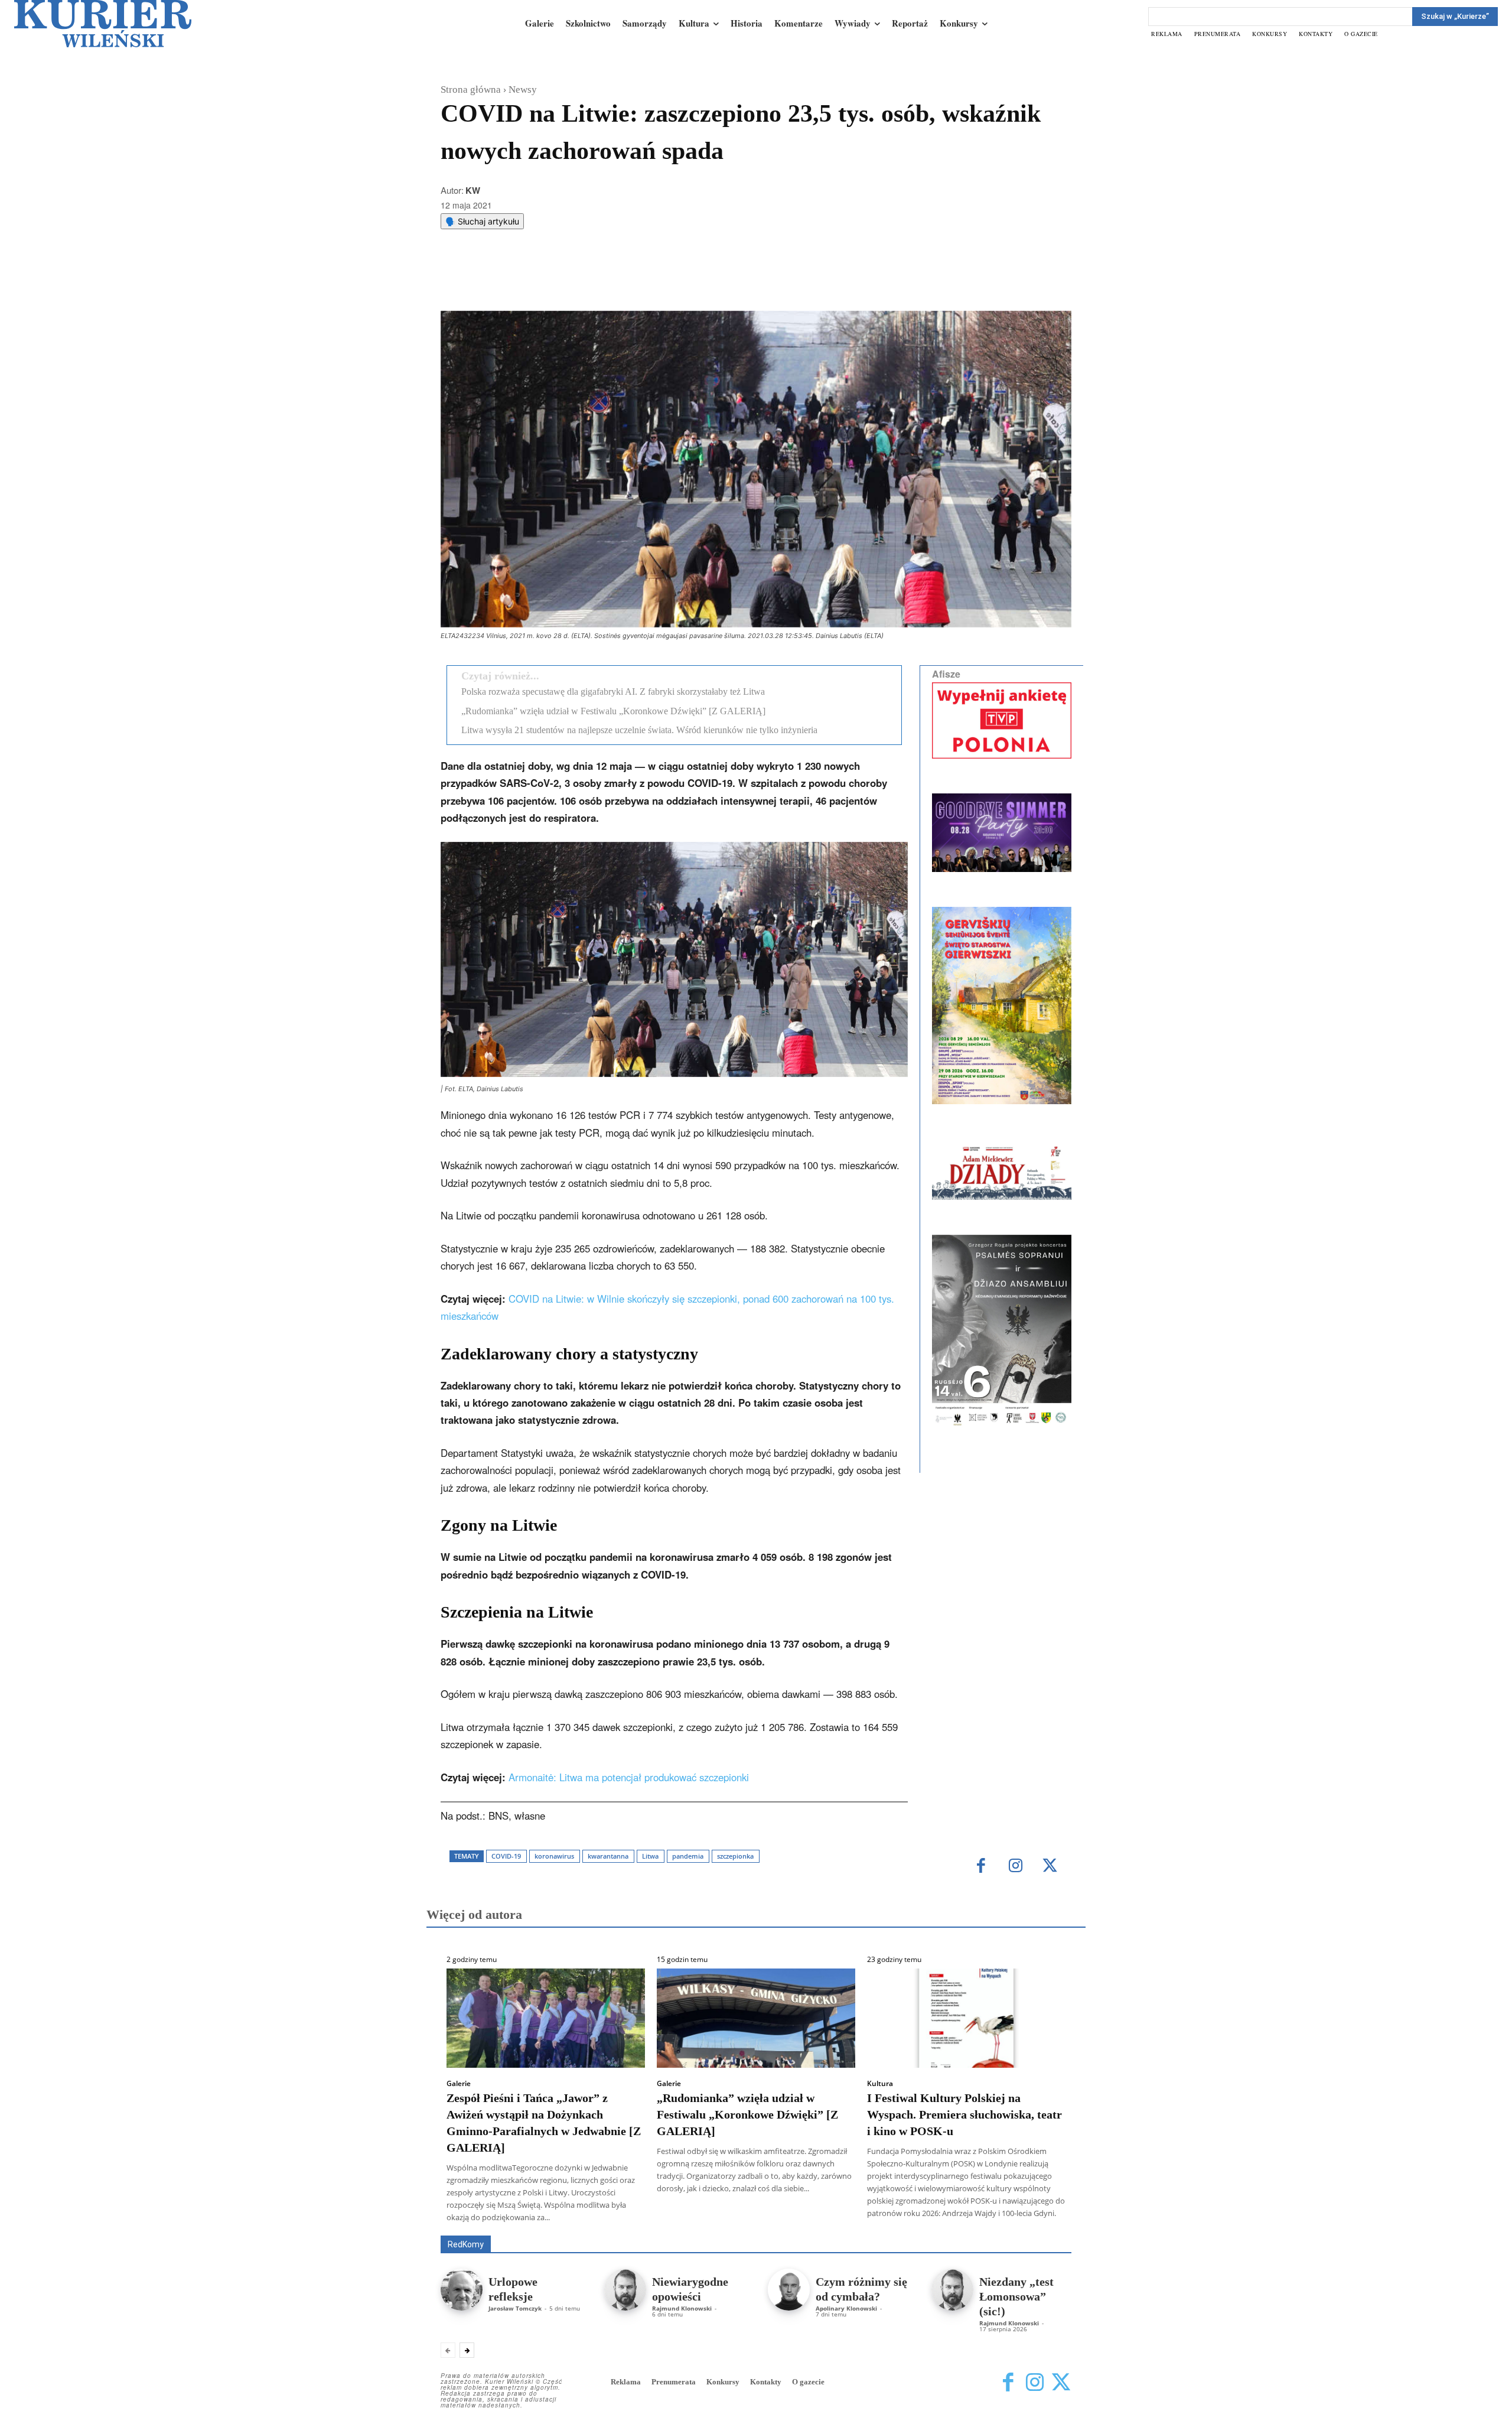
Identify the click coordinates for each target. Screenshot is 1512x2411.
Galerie (459, 2084)
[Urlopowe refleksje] (462, 2290)
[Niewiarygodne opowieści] (625, 2290)
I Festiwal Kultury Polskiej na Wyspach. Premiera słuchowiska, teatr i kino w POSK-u (964, 2114)
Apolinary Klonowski (846, 2308)
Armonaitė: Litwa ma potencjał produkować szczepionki (629, 1777)
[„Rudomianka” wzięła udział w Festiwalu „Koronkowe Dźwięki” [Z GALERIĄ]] (756, 2018)
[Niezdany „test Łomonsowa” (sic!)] (952, 2290)
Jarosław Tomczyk (515, 2308)
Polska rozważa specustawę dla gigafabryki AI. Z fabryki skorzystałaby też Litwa (613, 692)
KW (473, 190)
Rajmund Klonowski (682, 2308)
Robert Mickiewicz (966, 2227)
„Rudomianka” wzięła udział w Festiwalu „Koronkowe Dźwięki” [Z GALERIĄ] (613, 711)
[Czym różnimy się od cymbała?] (789, 2290)
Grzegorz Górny (771, 2219)
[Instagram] (1016, 1867)
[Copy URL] (646, 281)
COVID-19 (506, 1856)
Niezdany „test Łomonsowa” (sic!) (1016, 2296)
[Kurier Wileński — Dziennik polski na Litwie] (103, 24)
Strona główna (471, 90)
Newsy (523, 90)
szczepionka (735, 1856)
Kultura (880, 2084)
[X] (564, 281)
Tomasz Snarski (1043, 2227)
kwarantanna (608, 1856)
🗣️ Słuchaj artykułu (482, 221)
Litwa (650, 1856)
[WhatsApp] (591, 281)
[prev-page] (448, 2350)
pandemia (688, 1856)
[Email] (618, 281)
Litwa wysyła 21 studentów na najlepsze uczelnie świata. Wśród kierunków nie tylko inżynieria (639, 730)
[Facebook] (537, 281)
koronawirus (554, 1856)
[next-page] (467, 2350)
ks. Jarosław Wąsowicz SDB (865, 2219)
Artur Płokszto (703, 2219)
